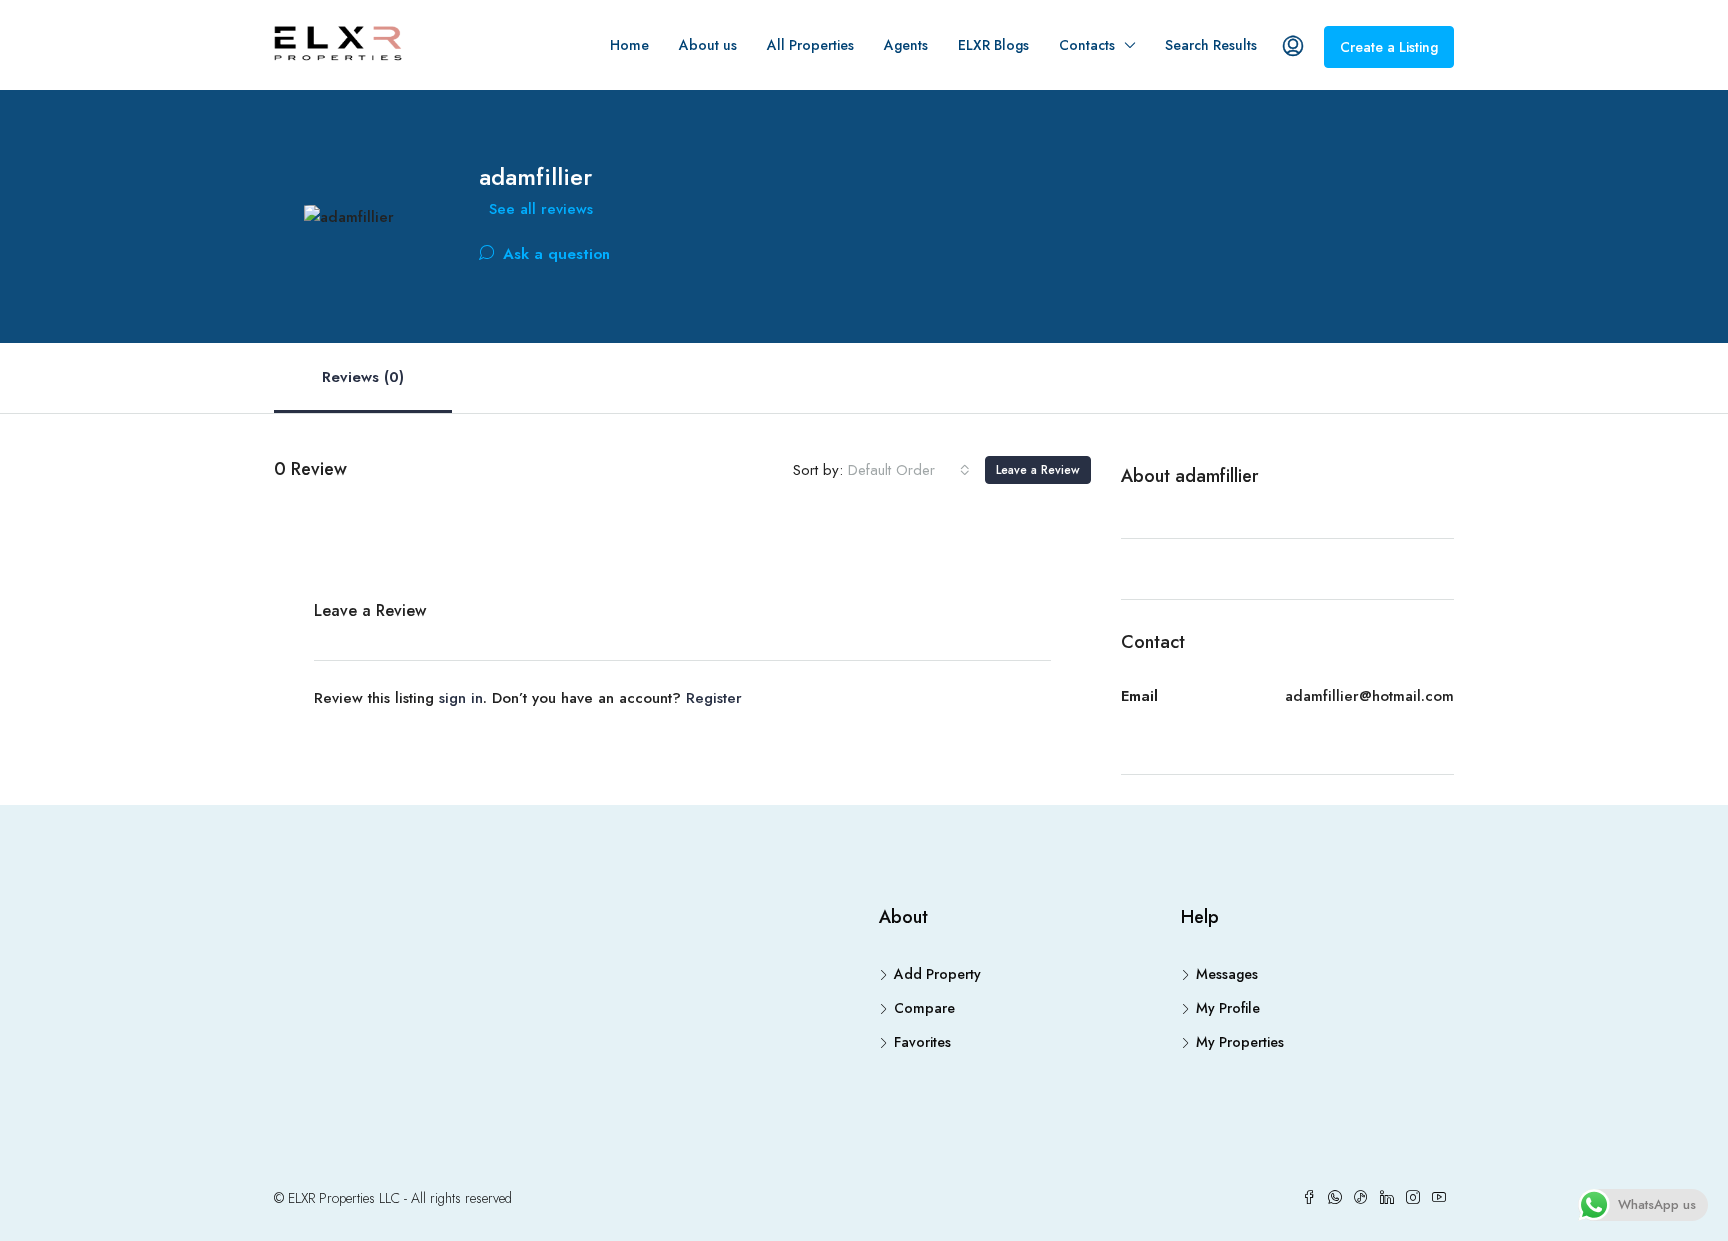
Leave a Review (1038, 470)
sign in (461, 698)
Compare (924, 1008)
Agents (906, 45)
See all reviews (541, 209)
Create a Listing (1389, 47)
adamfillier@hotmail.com (1369, 696)
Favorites (922, 1042)
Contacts (1087, 45)
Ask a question (554, 254)
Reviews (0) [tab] (363, 377)
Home (629, 45)
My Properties (1240, 1042)
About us (708, 45)
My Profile (1228, 1008)
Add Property (937, 974)
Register (714, 698)
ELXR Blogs (993, 45)
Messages (1227, 974)
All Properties (810, 45)
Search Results (1211, 45)
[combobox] (909, 470)
